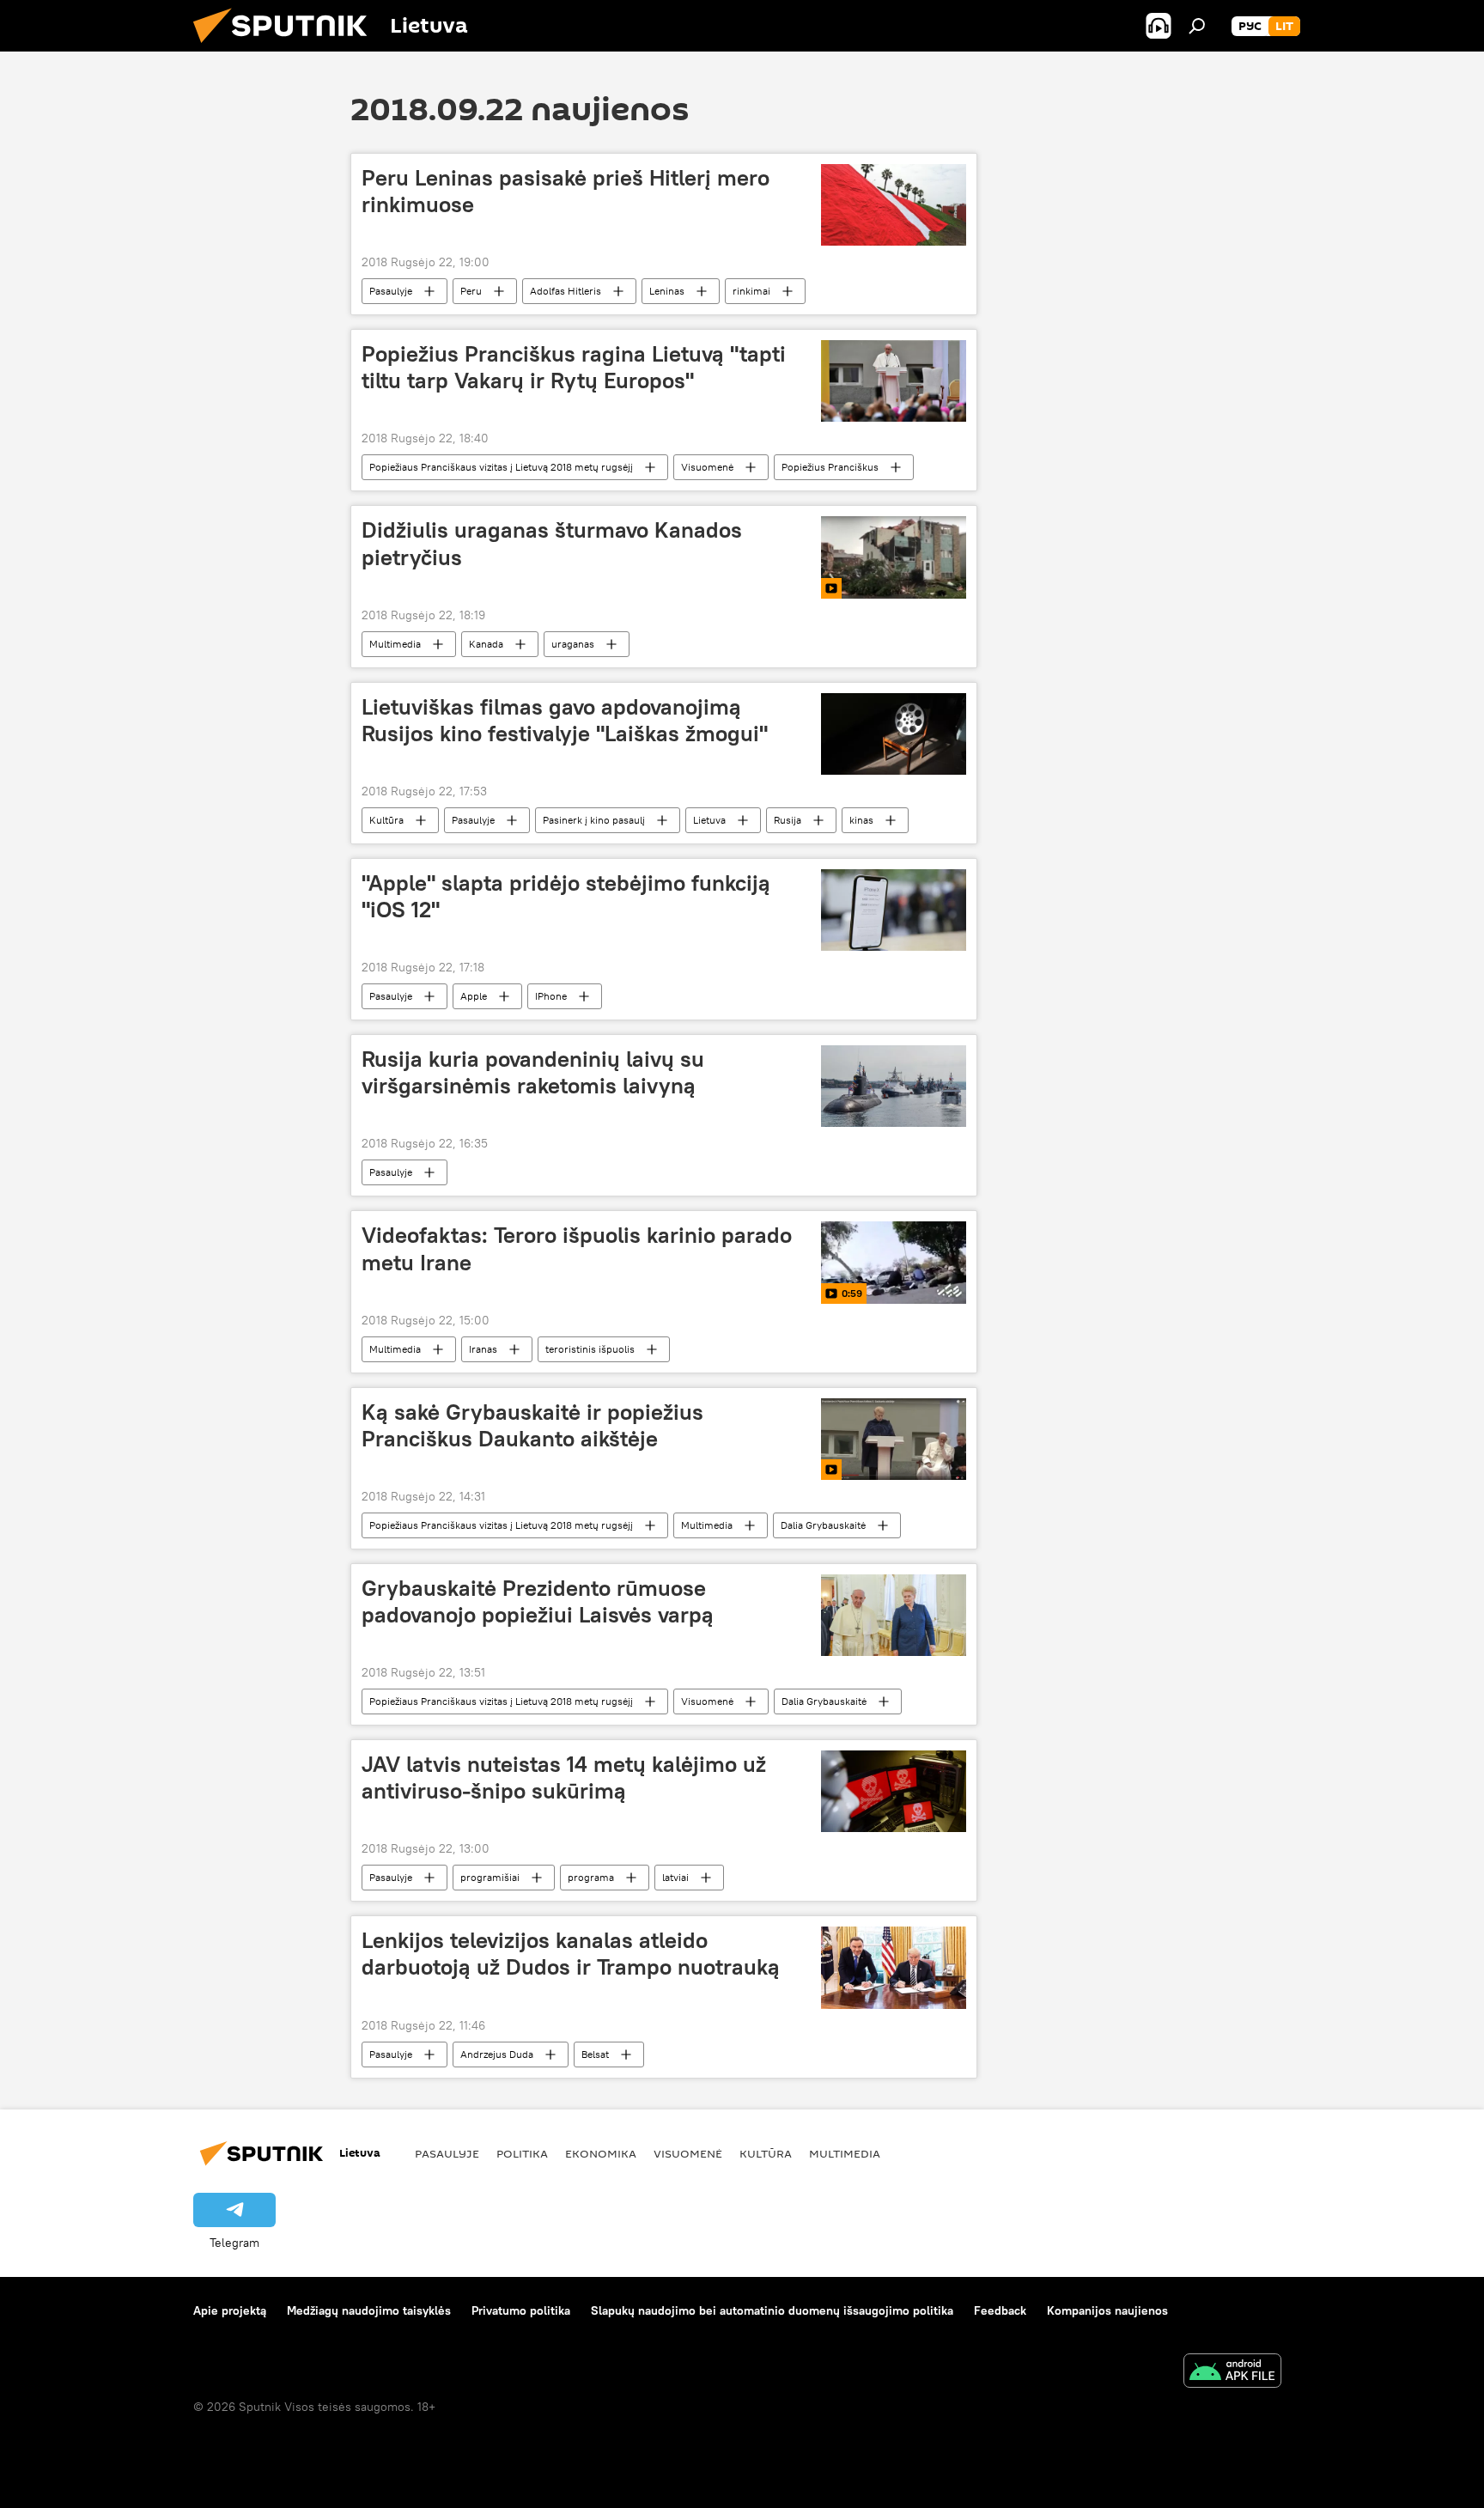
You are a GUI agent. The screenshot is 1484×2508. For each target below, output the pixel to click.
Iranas (483, 1349)
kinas (861, 820)
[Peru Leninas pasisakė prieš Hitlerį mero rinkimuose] (894, 205)
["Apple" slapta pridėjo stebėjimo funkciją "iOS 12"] (894, 910)
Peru (471, 291)
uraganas (573, 644)
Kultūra (386, 820)
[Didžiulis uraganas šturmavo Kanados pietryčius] (894, 557)
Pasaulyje (391, 291)
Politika (522, 2153)
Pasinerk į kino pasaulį (594, 820)
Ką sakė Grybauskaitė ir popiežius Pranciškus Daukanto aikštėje (532, 1425)
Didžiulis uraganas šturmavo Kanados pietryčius (552, 543)
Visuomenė (707, 467)
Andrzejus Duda (497, 2054)
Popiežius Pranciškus (830, 467)
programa (591, 1877)
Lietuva (709, 820)
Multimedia (395, 644)
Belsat (595, 2054)
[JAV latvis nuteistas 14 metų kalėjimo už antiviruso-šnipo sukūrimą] (894, 1791)
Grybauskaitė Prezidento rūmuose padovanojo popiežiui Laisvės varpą (538, 1601)
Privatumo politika (521, 2310)
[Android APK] (1232, 2373)
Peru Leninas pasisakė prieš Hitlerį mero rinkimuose (566, 191)
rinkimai (751, 291)
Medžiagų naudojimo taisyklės (369, 2310)
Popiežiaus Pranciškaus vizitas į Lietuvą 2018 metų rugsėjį (501, 467)
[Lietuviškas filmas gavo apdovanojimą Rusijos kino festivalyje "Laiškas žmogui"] (894, 734)
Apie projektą (230, 2310)
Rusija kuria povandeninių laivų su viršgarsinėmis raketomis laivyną (533, 1072)
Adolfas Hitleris (566, 291)
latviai (675, 1877)
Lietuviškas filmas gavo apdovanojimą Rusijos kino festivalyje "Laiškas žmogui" (565, 720)
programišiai (490, 1877)
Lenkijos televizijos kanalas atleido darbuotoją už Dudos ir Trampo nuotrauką (571, 1954)
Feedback (1000, 2310)
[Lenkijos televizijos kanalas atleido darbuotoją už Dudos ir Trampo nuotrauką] (894, 1967)
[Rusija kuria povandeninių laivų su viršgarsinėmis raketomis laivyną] (894, 1086)
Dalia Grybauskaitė (823, 1525)
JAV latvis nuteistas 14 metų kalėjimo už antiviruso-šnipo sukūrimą (564, 1778)
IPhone (551, 996)
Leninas (667, 291)
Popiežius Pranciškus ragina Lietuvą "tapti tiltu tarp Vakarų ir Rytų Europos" (574, 367)
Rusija (788, 820)
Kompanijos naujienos (1107, 2310)
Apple (474, 996)
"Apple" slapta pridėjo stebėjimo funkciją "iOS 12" (566, 896)
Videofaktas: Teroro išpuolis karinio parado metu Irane (577, 1248)
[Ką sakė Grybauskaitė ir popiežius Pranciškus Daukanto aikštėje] (894, 1439)
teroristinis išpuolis (590, 1349)
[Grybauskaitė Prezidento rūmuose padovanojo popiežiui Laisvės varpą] (894, 1615)
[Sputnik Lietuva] (287, 47)
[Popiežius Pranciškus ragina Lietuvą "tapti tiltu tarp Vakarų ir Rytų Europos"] (894, 381)
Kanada (486, 644)
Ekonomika (601, 2153)
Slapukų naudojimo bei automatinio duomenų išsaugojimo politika (772, 2310)
